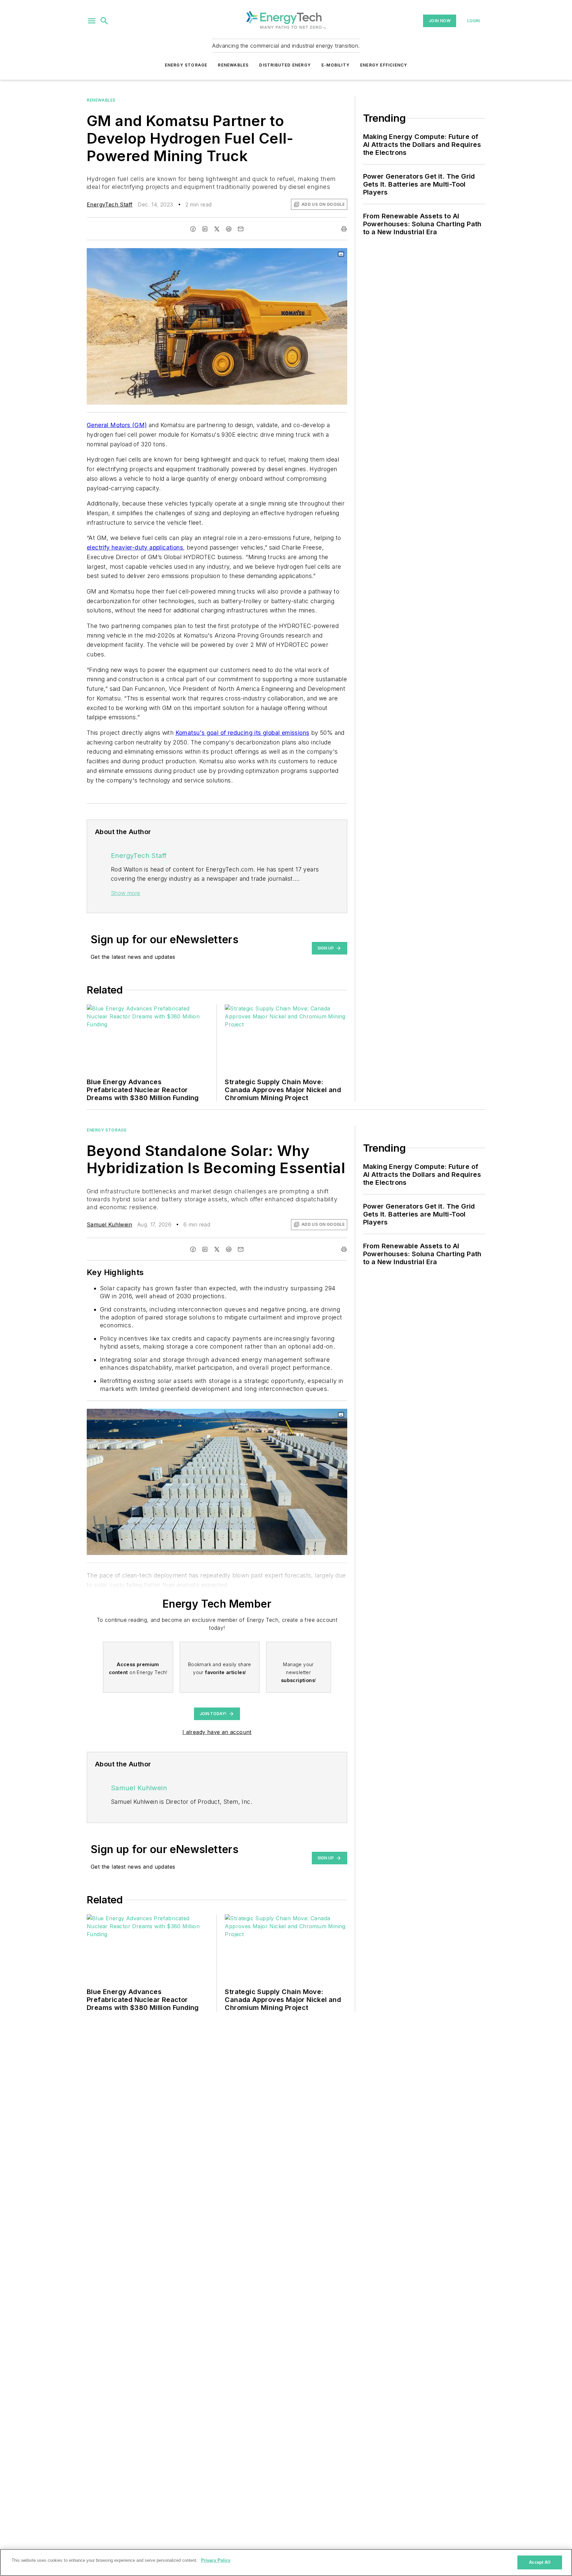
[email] (241, 229)
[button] (92, 21)
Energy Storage (186, 65)
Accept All (540, 2562)
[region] (286, 2562)
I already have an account (217, 1732)
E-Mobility (335, 65)
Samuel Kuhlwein (109, 1224)
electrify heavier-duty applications (135, 547)
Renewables (233, 65)
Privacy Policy (216, 2560)
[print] (344, 229)
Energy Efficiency (384, 65)
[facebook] (193, 229)
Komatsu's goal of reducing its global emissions (242, 733)
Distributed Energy (285, 65)
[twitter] (217, 229)
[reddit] (229, 229)
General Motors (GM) (117, 425)
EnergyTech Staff (110, 204)
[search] (104, 21)
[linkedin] (205, 229)
